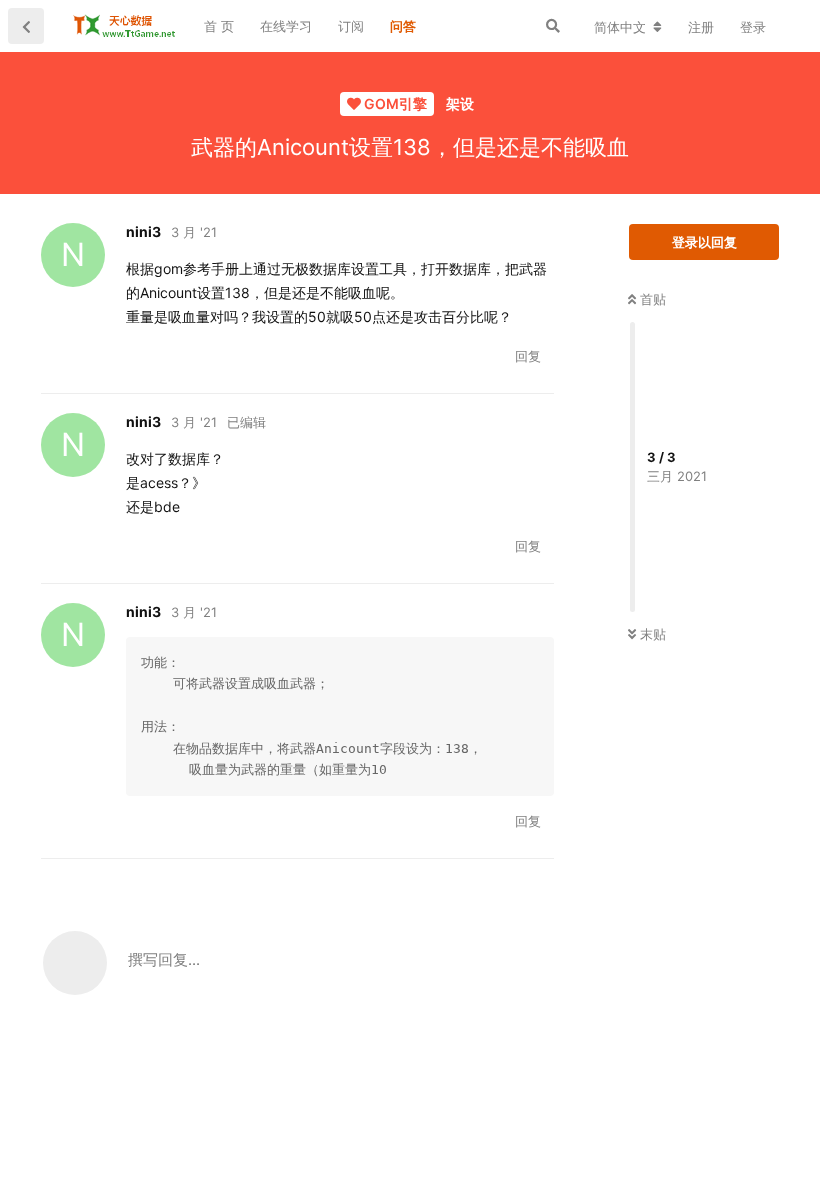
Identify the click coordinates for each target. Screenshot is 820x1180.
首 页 (219, 26)
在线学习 (286, 26)
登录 (753, 27)
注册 (701, 27)
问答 (403, 26)
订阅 (351, 26)
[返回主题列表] (26, 26)
